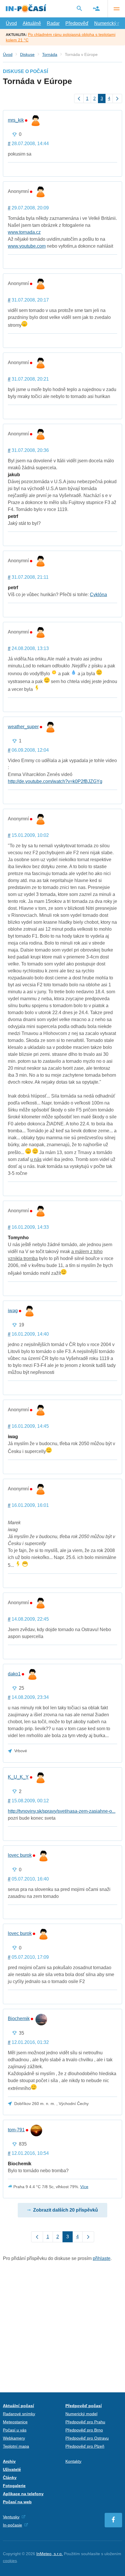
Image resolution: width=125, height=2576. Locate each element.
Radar (53, 23)
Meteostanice (15, 2422)
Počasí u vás (15, 2430)
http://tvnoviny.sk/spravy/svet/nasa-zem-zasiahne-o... (62, 1811)
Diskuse (27, 54)
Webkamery (14, 2438)
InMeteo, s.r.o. (50, 2554)
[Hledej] (79, 8)
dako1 (14, 1674)
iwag (13, 1311)
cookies (10, 2561)
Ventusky (11, 2517)
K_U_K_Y (18, 1777)
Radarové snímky (19, 2414)
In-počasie (12, 2525)
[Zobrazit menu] (116, 9)
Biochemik (19, 2019)
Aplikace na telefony (23, 2494)
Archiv (9, 2461)
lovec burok (20, 1855)
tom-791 (16, 2130)
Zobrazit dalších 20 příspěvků (66, 2210)
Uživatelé (12, 2469)
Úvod (11, 23)
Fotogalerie (14, 2486)
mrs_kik (16, 120)
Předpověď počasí (84, 2406)
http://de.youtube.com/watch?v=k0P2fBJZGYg (55, 781)
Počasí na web (17, 2502)
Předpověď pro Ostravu (87, 2438)
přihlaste (102, 2258)
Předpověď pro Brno (84, 2430)
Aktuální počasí (18, 2406)
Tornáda (50, 54)
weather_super (23, 727)
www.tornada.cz (24, 232)
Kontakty (73, 2461)
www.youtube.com (27, 246)
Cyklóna (98, 595)
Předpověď (77, 23)
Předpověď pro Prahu (85, 2422)
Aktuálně (32, 23)
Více (84, 2187)
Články (10, 2478)
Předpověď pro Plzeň (85, 2446)
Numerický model (81, 2414)
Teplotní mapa (16, 2446)
